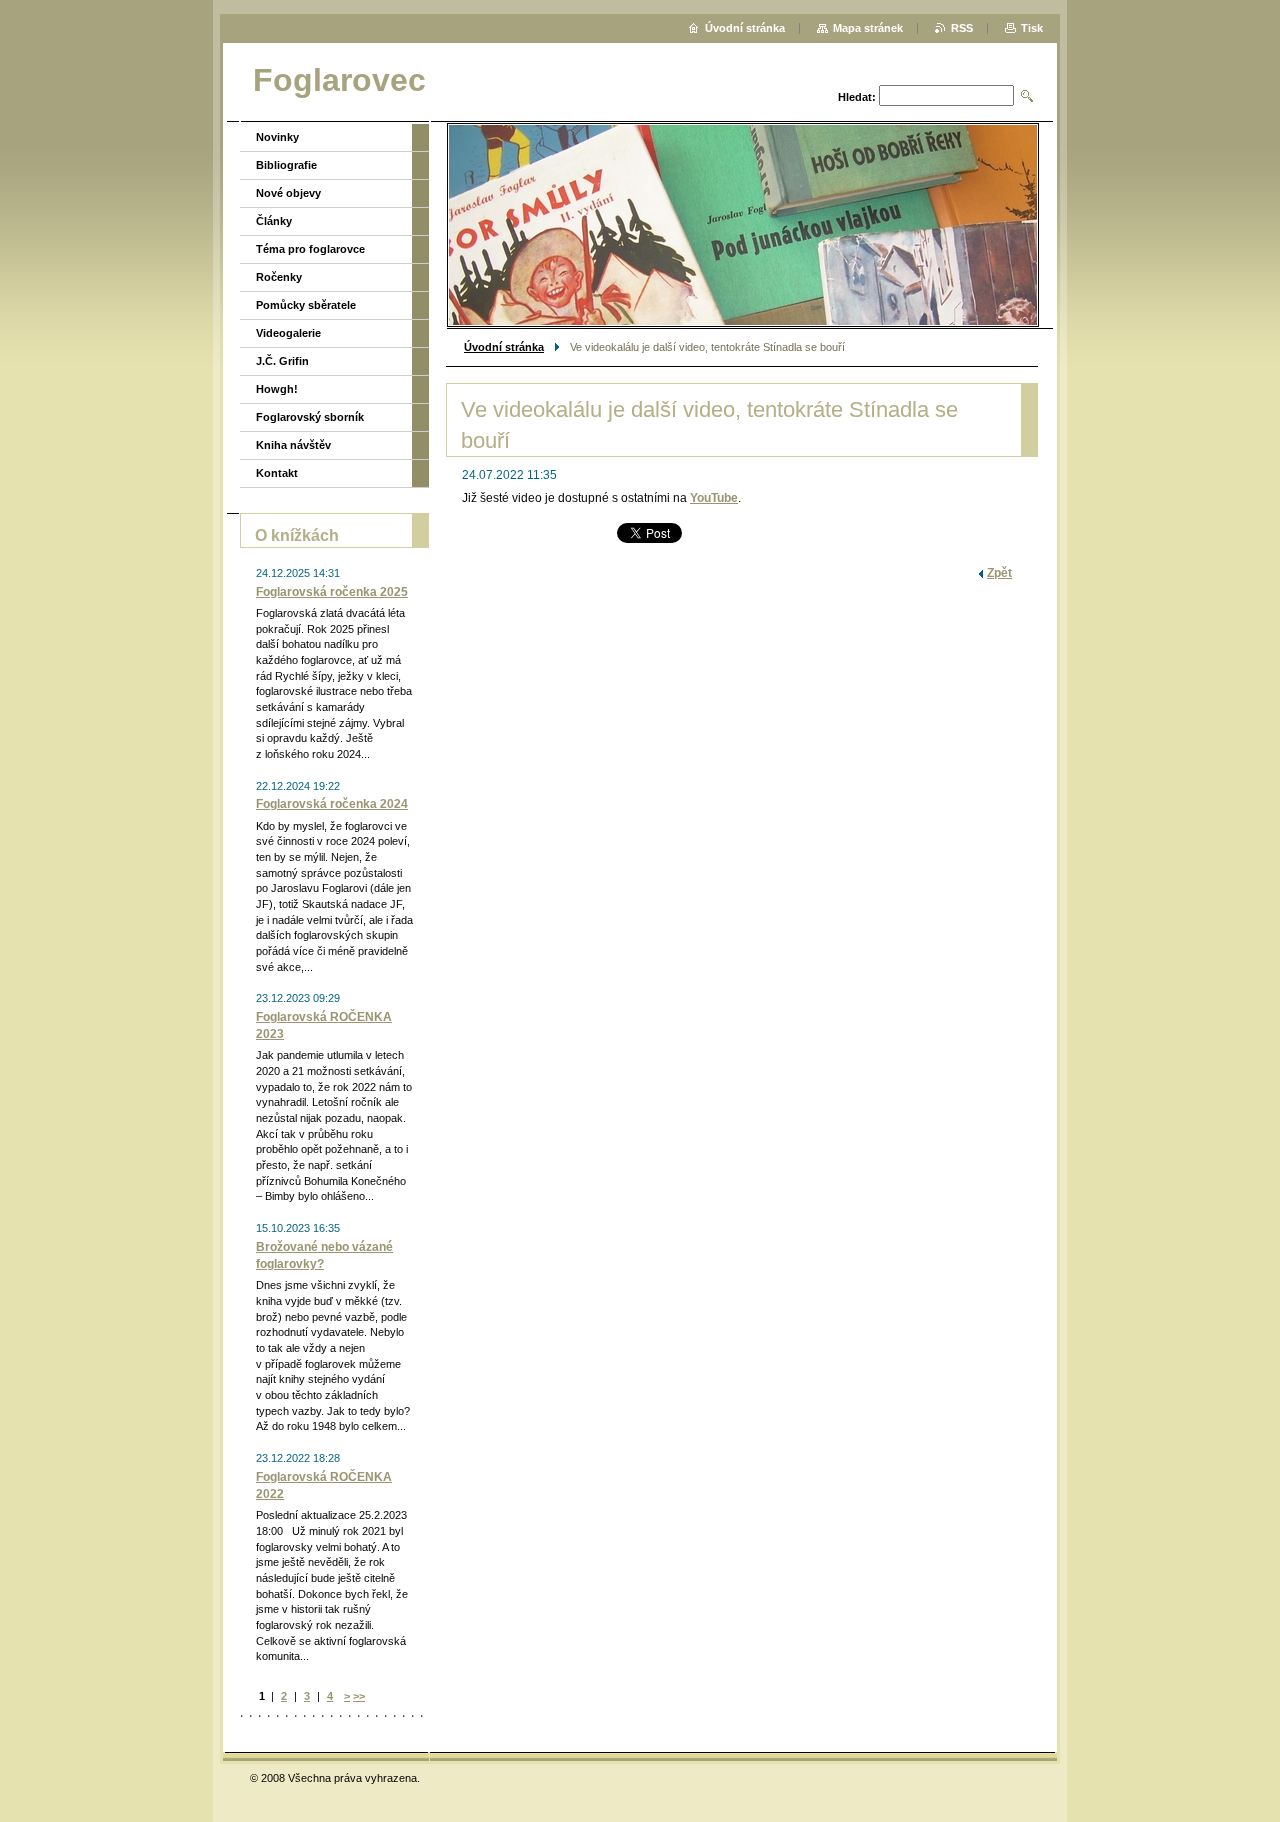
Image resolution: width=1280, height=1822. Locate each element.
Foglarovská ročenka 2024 (332, 804)
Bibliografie (286, 165)
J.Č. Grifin (282, 361)
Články (274, 221)
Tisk (1032, 28)
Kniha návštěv (293, 445)
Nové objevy (288, 193)
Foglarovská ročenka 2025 (332, 592)
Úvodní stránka (504, 347)
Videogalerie (288, 333)
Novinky (277, 137)
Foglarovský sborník (310, 417)
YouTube (714, 498)
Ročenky (279, 277)
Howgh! (277, 389)
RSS (962, 28)
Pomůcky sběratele (306, 305)
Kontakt (277, 473)
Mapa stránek (868, 28)
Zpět (999, 573)
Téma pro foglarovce (310, 249)
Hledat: (857, 97)
